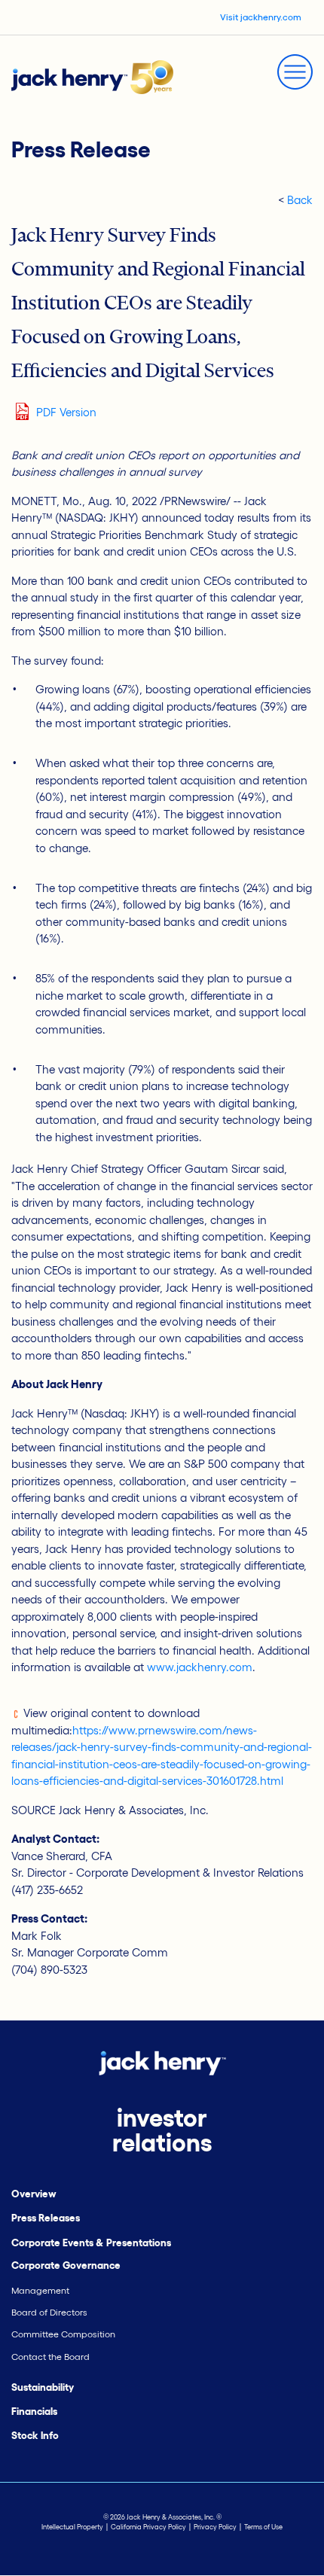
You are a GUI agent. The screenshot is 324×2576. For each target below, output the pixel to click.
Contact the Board (50, 2357)
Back (300, 200)
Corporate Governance (66, 2265)
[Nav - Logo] (92, 76)
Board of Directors (49, 2312)
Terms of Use (263, 2527)
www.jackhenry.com (200, 1667)
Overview (34, 2194)
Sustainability (43, 2387)
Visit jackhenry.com (261, 17)
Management (40, 2290)
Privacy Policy (215, 2527)
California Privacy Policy (148, 2527)
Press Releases (46, 2218)
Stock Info (35, 2436)
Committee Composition (63, 2334)
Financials (34, 2412)
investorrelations (162, 2130)
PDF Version (66, 412)
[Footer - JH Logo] (162, 2061)
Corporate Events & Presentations (91, 2243)
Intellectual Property (72, 2527)
